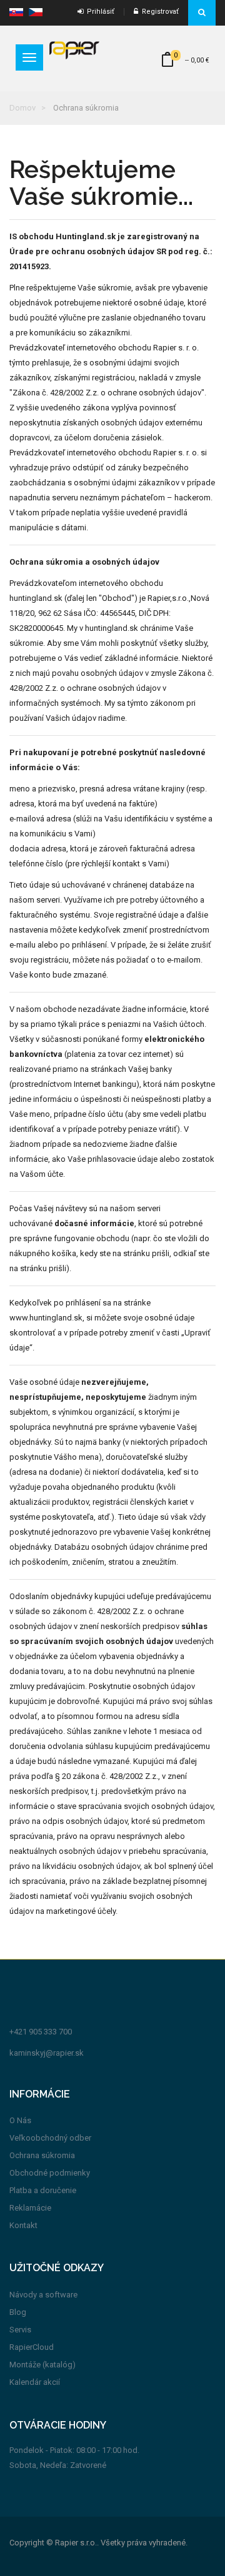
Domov (22, 108)
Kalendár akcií (35, 2382)
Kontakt (23, 2225)
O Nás (20, 2120)
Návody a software (43, 2295)
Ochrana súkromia (42, 2155)
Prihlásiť (99, 12)
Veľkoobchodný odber (50, 2138)
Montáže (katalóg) (42, 2365)
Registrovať (158, 12)
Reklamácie (30, 2208)
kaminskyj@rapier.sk (47, 2053)
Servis (20, 2330)
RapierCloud (32, 2347)
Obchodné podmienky (50, 2173)
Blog (18, 2312)
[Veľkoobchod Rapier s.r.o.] (74, 50)
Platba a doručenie (43, 2190)
